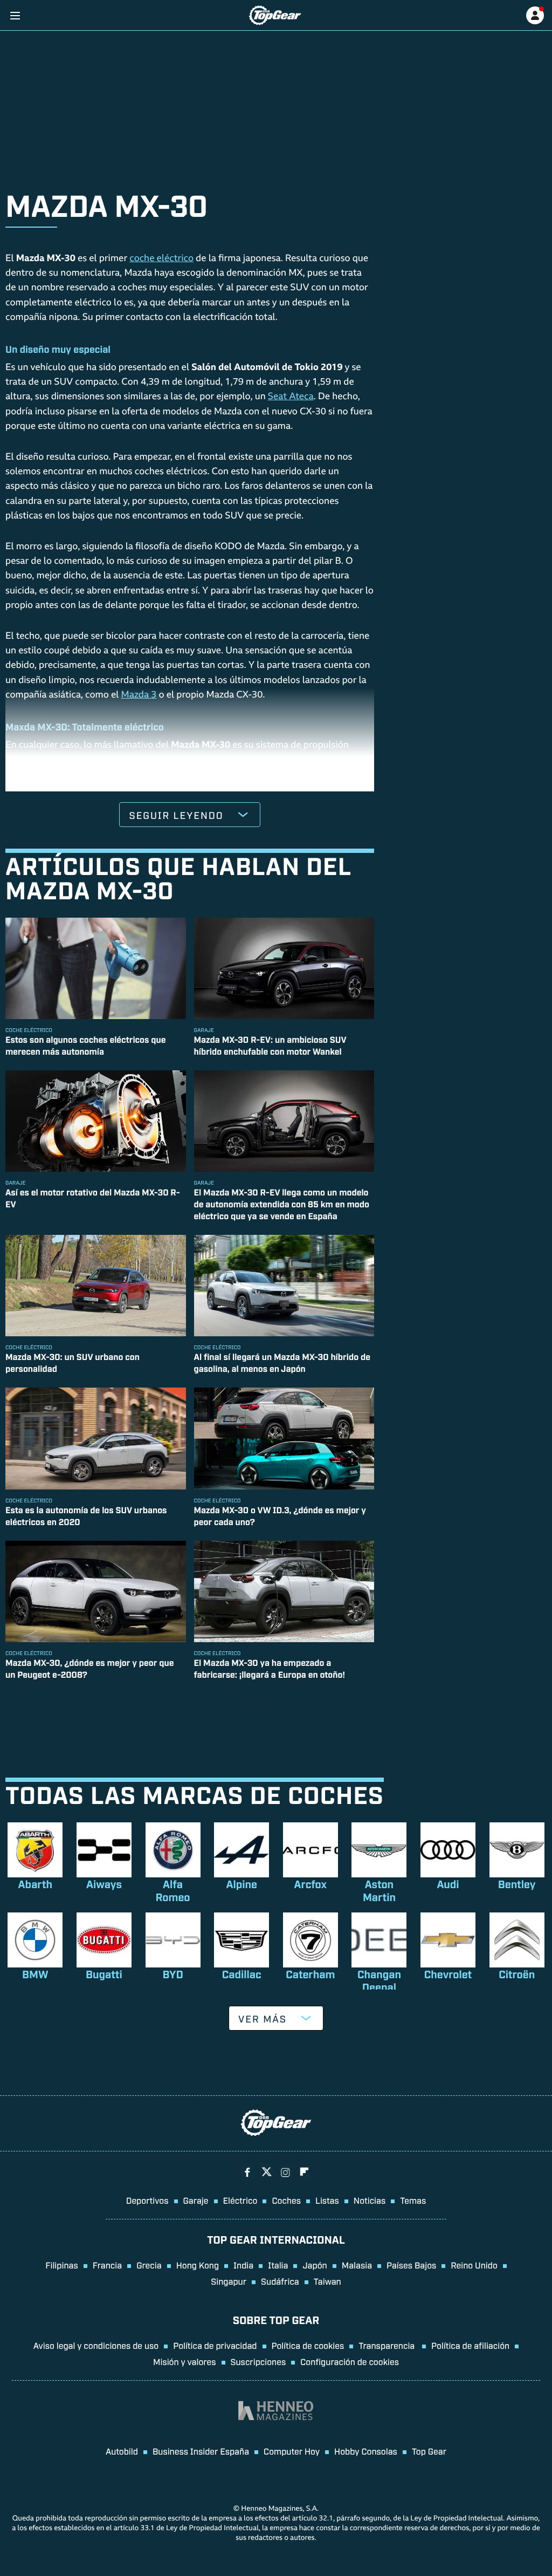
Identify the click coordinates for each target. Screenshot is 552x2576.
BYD (172, 1974)
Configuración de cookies (350, 2361)
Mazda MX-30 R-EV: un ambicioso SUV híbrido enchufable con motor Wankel (270, 1045)
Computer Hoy (292, 2451)
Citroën (517, 1974)
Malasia (357, 2265)
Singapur (229, 2281)
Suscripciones (258, 2361)
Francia (107, 2265)
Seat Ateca (291, 397)
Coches (286, 2200)
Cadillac (242, 1974)
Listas (327, 2200)
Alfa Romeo (173, 1890)
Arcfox (310, 1884)
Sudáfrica (280, 2281)
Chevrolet (448, 1974)
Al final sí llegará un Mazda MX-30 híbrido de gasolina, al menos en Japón (282, 1362)
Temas (413, 2200)
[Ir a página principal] (275, 15)
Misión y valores (185, 2361)
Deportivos (147, 2200)
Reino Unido (474, 2265)
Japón (315, 2265)
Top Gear (429, 2451)
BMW (35, 1974)
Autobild (122, 2451)
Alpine (241, 1884)
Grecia (149, 2265)
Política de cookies (308, 2345)
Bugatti (104, 1974)
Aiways (104, 1884)
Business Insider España (201, 2451)
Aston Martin (379, 1890)
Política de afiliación (470, 2345)
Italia (278, 2265)
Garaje (196, 2200)
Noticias (370, 2200)
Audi (448, 1884)
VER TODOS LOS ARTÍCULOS (190, 1707)
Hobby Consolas (366, 2451)
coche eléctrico (161, 259)
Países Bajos (411, 2265)
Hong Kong (198, 2265)
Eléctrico (240, 2200)
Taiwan (327, 2281)
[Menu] (15, 15)
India (243, 2265)
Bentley (517, 1884)
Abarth (35, 1884)
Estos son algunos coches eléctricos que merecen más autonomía (86, 1045)
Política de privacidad (215, 2345)
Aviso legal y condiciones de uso (96, 2345)
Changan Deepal (379, 1980)
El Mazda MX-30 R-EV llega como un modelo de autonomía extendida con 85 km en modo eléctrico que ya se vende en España (282, 1204)
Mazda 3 (139, 696)
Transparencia (388, 2345)
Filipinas (62, 2265)
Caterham (310, 1974)
